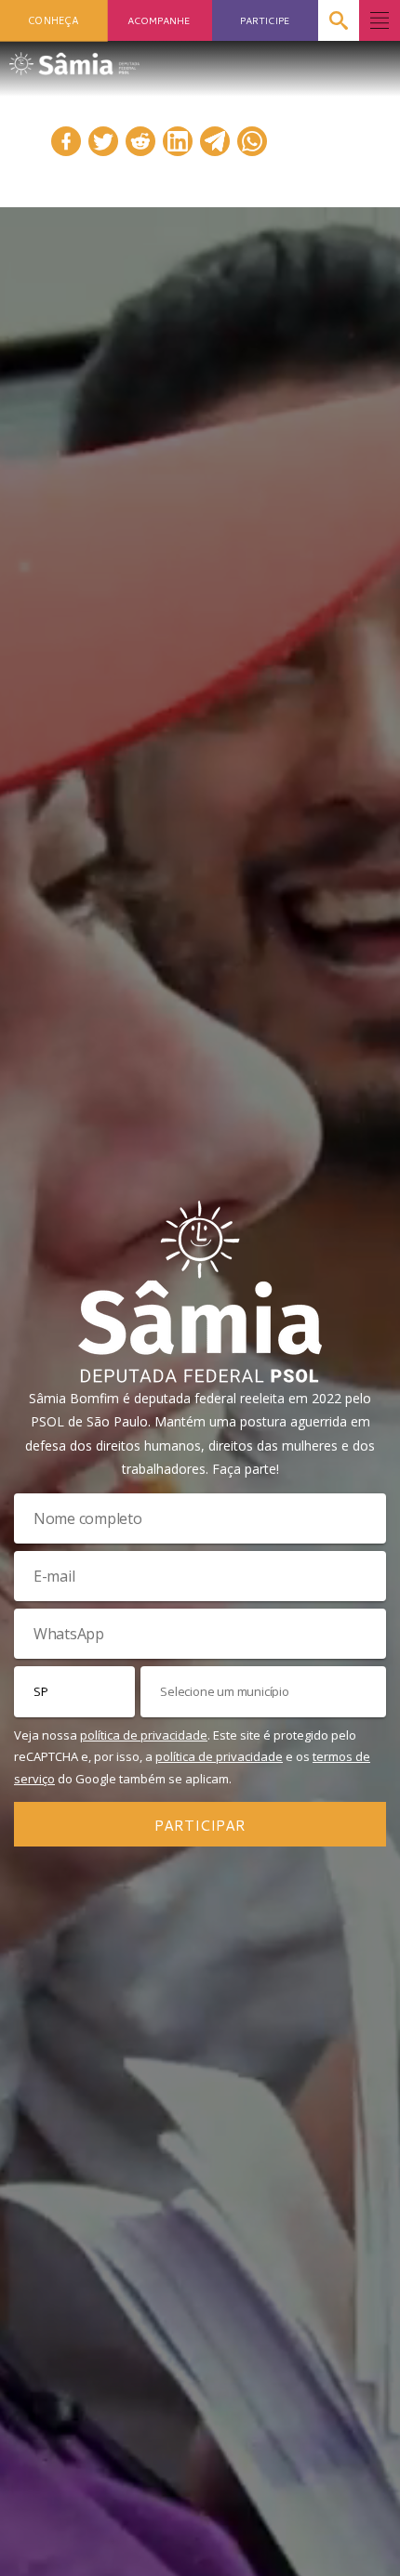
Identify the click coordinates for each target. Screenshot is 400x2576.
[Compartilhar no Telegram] (215, 141)
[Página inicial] (74, 58)
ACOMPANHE (159, 20)
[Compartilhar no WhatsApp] (252, 141)
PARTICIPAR (200, 1825)
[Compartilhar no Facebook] (66, 141)
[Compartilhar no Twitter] (103, 141)
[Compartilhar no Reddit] (140, 141)
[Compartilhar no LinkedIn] (178, 141)
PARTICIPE (265, 20)
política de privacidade (144, 1735)
